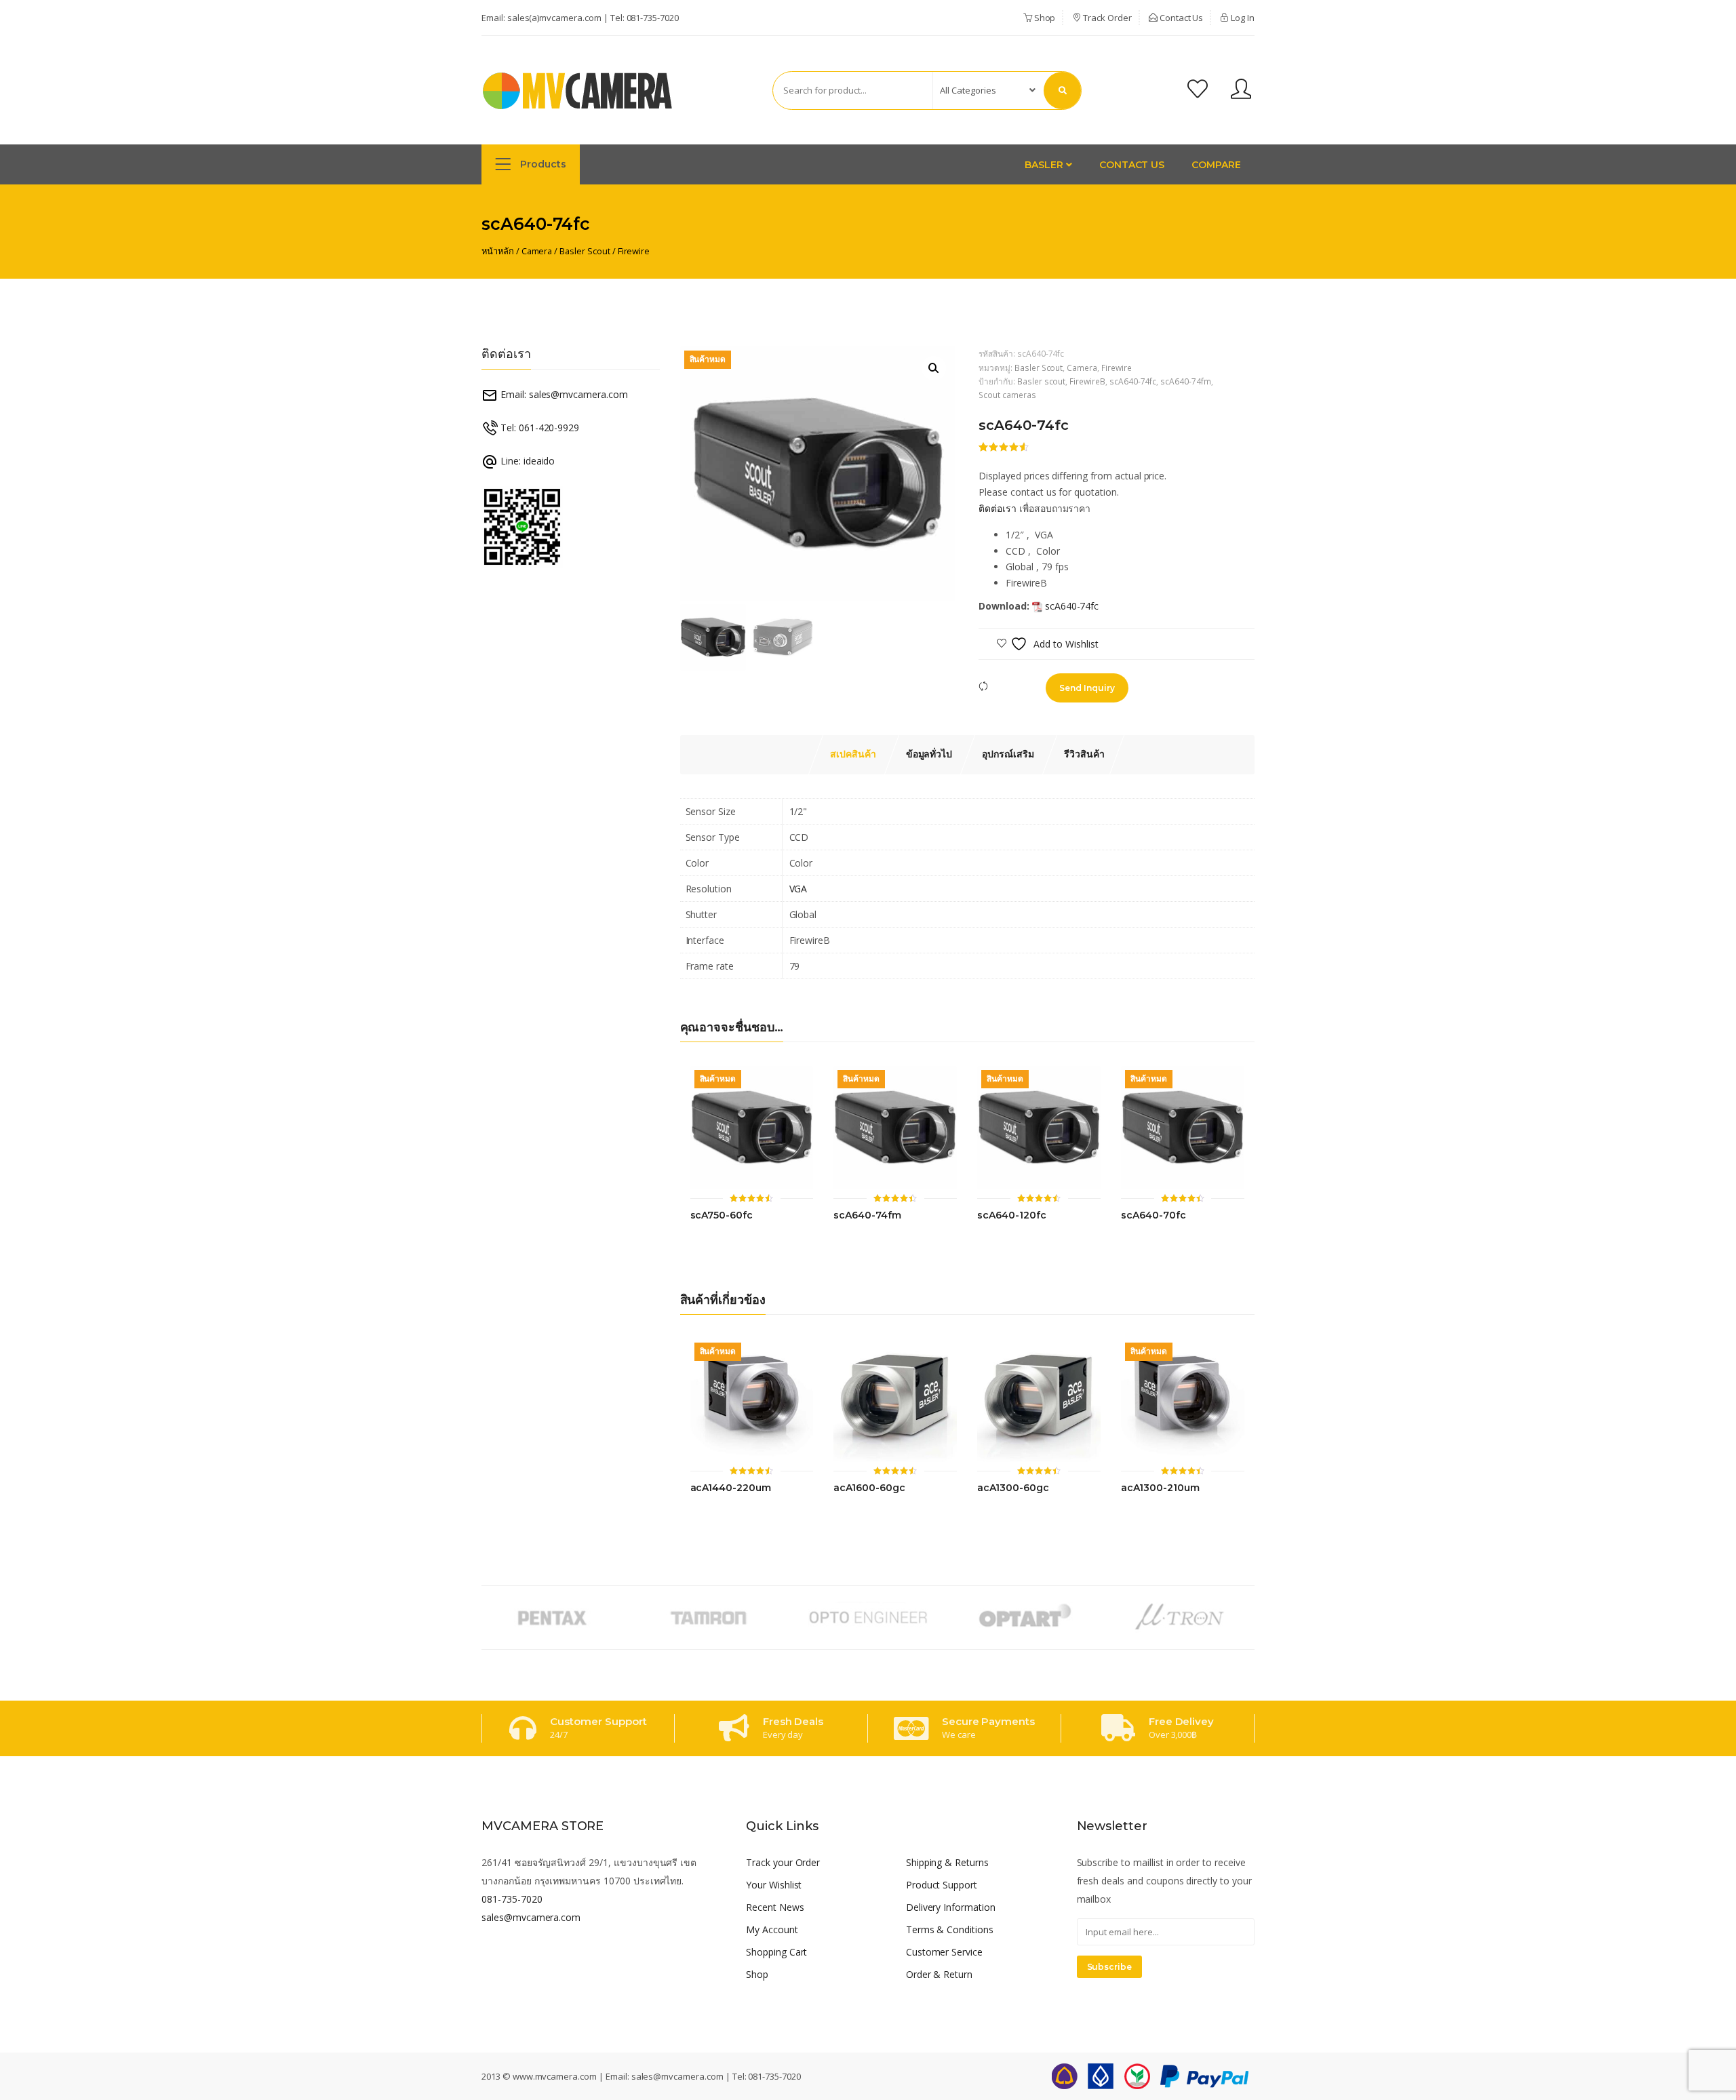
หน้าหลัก (498, 251)
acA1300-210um (1160, 1488)
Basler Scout (585, 251)
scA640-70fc (1153, 1215)
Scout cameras (1007, 395)
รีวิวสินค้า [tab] (1084, 754)
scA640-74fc (1133, 381)
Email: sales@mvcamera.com (563, 394)
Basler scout (1041, 381)
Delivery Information (951, 1907)
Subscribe (1110, 1967)
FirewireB (1087, 381)
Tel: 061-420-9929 (538, 428)
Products (542, 164)
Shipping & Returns (947, 1862)
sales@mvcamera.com (531, 1917)
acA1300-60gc (1013, 1488)
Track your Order (783, 1862)
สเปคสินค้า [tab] (853, 754)
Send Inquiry (1087, 688)
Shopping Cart (776, 1952)
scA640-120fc (1011, 1215)
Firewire (634, 251)
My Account (772, 1929)
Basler (1045, 165)
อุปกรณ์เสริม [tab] (1008, 754)
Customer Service (944, 1952)
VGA (798, 889)
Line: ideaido (526, 461)
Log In (1242, 18)
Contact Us (1181, 18)
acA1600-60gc (869, 1488)
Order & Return (939, 1974)
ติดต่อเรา (998, 508)
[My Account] (1241, 91)
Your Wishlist (774, 1885)
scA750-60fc (722, 1215)
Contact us (1132, 165)
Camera (537, 251)
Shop (1044, 18)
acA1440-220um (731, 1488)
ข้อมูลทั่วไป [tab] (929, 754)
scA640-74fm (1186, 381)
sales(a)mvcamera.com (554, 18)
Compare (1216, 165)
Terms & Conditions (950, 1929)
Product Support (942, 1885)
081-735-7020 (653, 18)
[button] (934, 368)
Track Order (1106, 18)
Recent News (775, 1907)
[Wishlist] (1198, 91)
